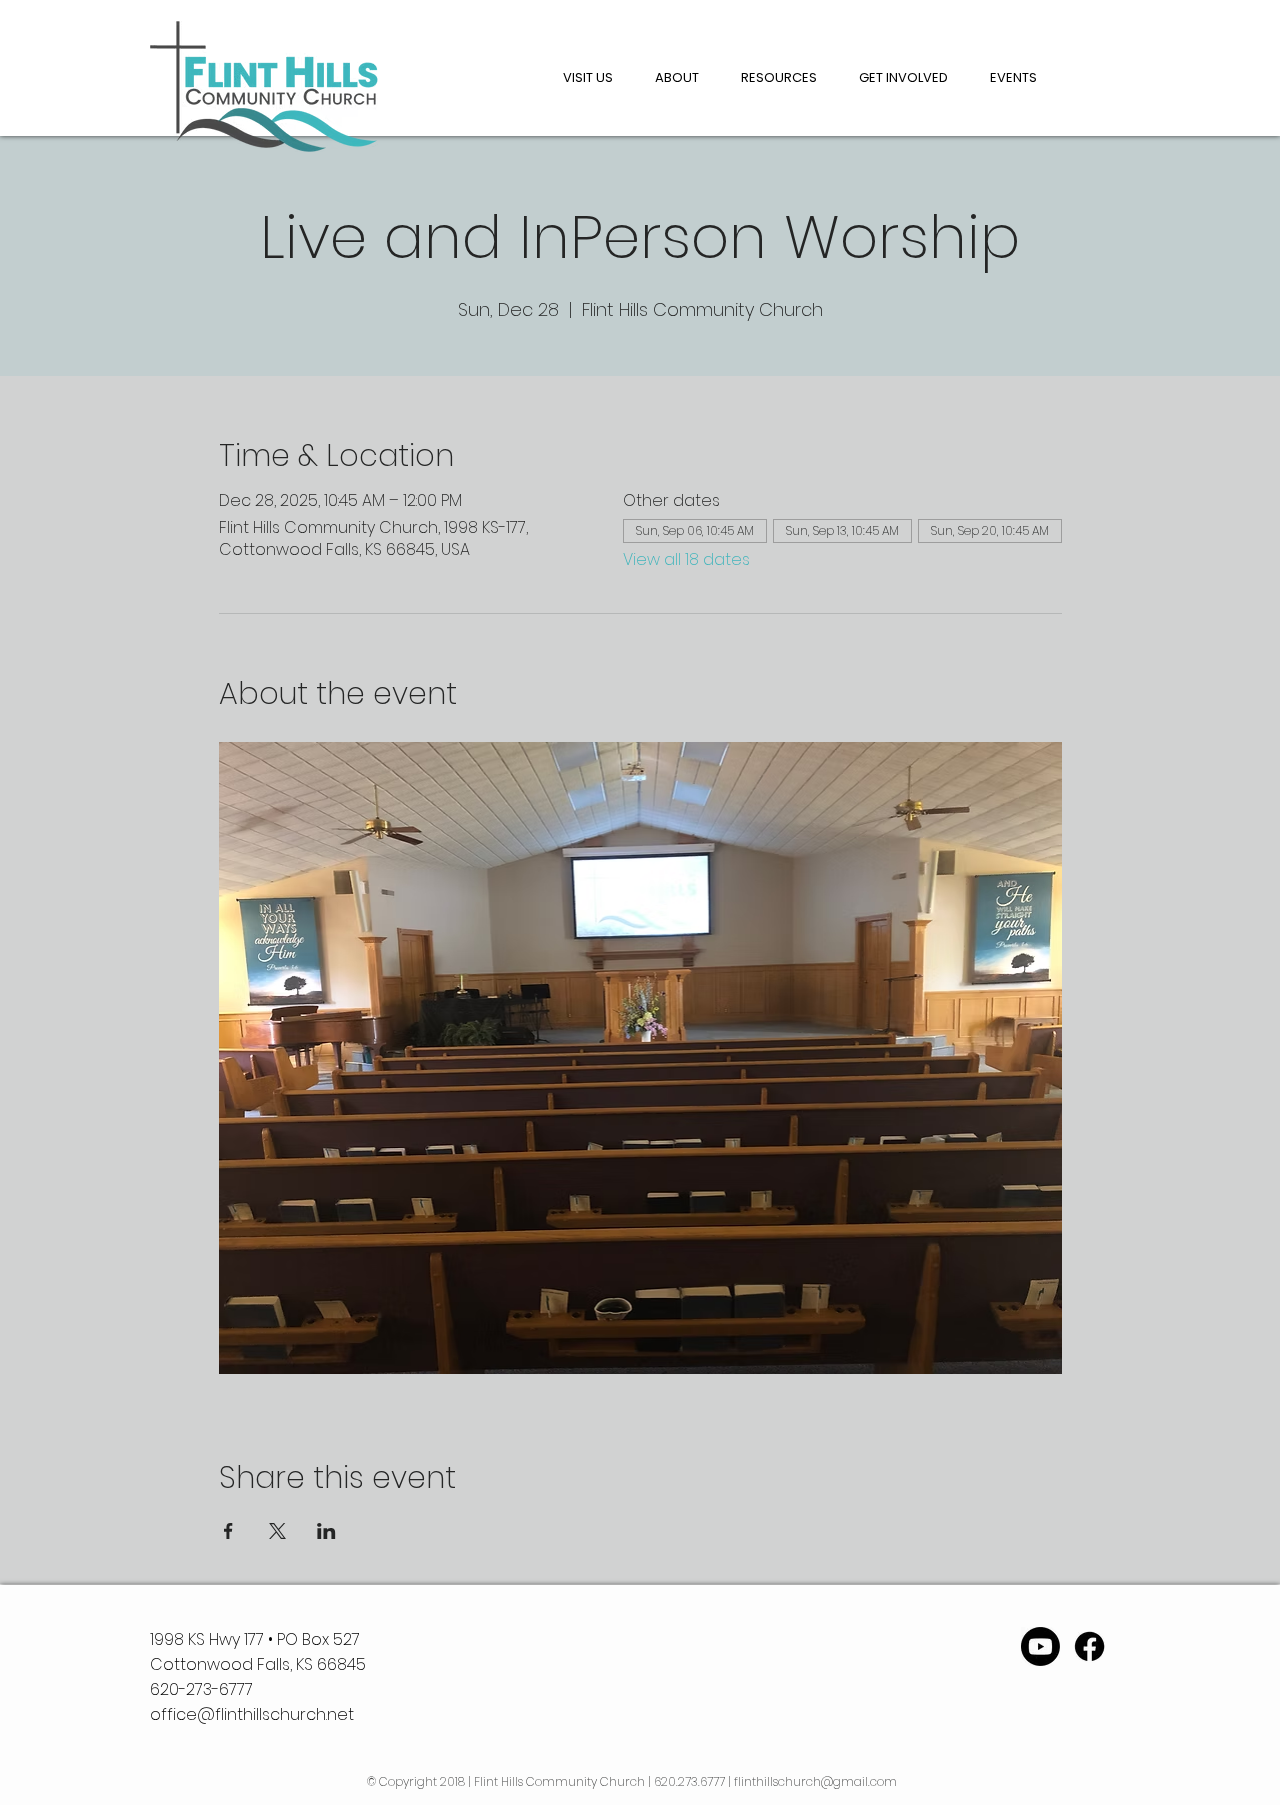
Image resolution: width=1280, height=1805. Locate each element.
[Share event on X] (277, 1531)
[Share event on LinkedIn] (326, 1531)
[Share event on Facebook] (228, 1531)
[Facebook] (1089, 1646)
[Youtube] (1040, 1646)
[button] (677, 78)
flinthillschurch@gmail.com (815, 1781)
